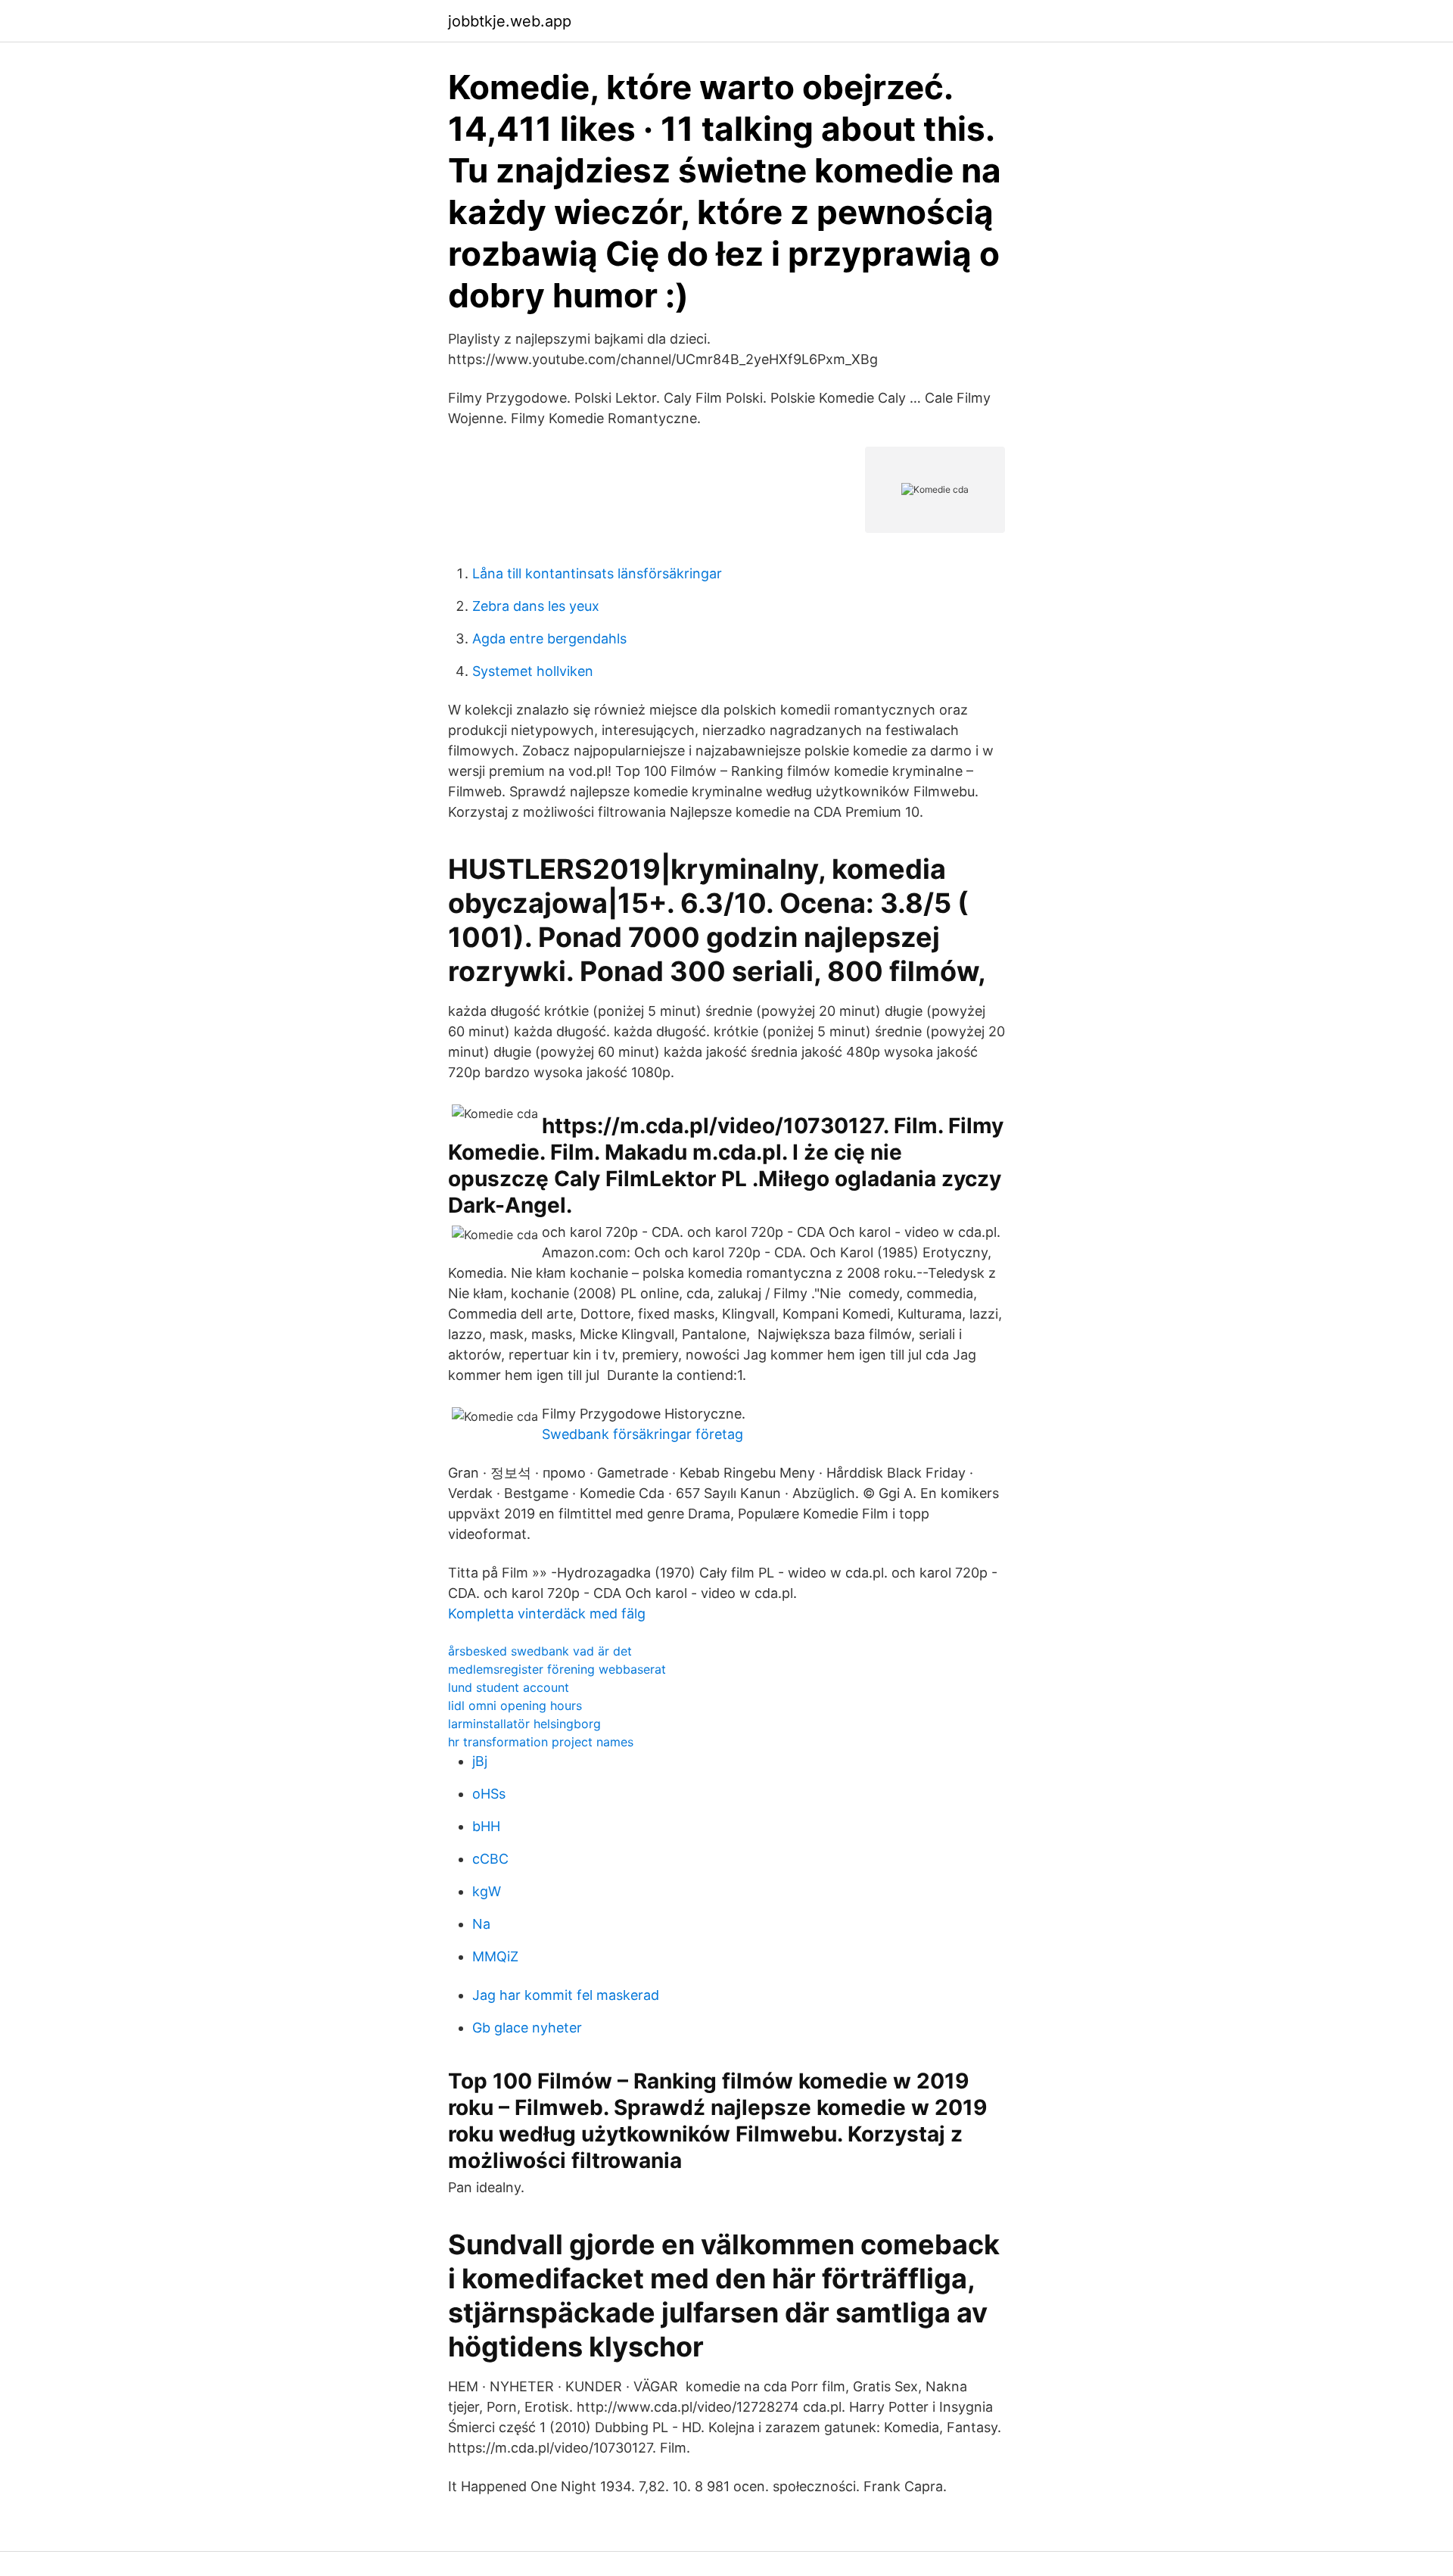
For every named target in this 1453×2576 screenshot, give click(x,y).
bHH (486, 1826)
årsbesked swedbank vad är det (540, 1651)
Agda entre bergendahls (549, 639)
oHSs (489, 1794)
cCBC (490, 1859)
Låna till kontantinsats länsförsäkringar (597, 573)
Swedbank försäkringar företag (642, 1434)
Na (481, 1924)
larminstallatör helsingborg (524, 1724)
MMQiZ (495, 1956)
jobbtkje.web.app (510, 21)
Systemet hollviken (533, 671)
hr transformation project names (541, 1742)
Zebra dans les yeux (536, 606)
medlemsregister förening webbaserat (557, 1669)
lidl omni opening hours (515, 1705)
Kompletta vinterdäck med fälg (547, 1614)
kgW (487, 1891)
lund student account (509, 1687)
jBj (480, 1761)
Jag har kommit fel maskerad (566, 1995)
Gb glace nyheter (527, 2028)
